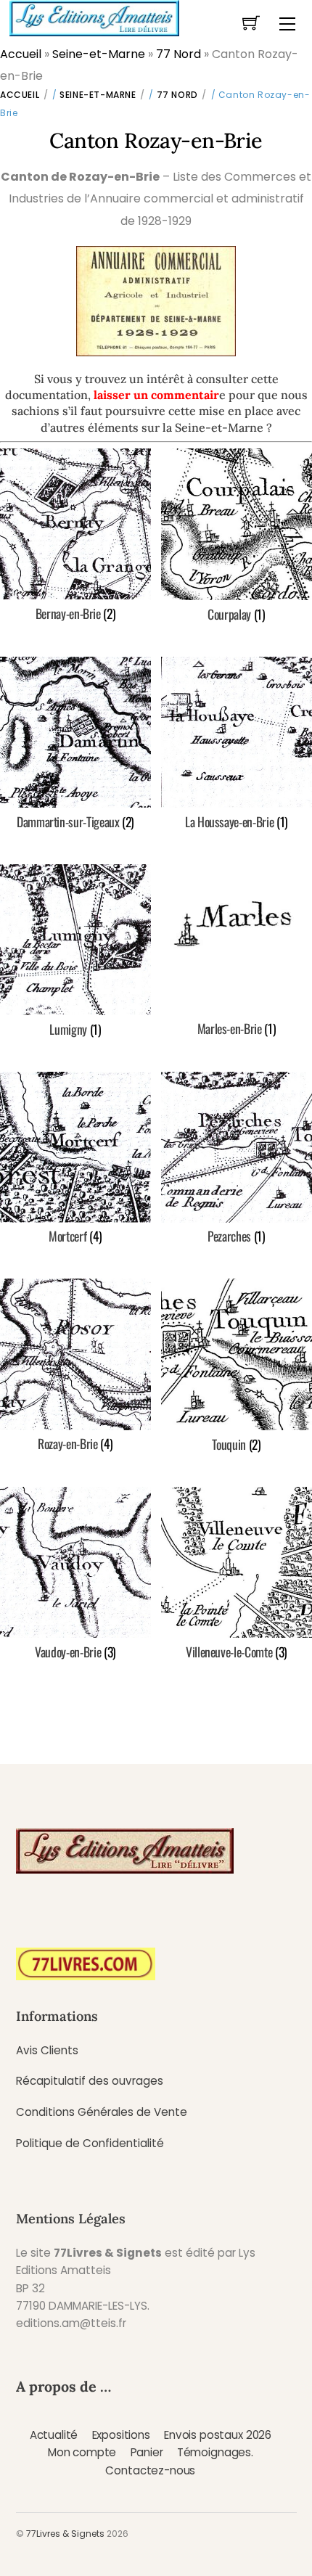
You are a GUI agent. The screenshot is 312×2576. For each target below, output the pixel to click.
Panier (147, 2452)
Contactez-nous (150, 2470)
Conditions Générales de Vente (102, 2112)
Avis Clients (47, 2050)
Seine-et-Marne (99, 54)
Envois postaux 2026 (218, 2435)
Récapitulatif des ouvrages (90, 2081)
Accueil (21, 54)
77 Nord (178, 54)
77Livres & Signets (65, 2534)
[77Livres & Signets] (94, 17)
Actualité (54, 2435)
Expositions (121, 2435)
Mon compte (82, 2452)
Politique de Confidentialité (90, 2143)
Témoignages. (215, 2452)
